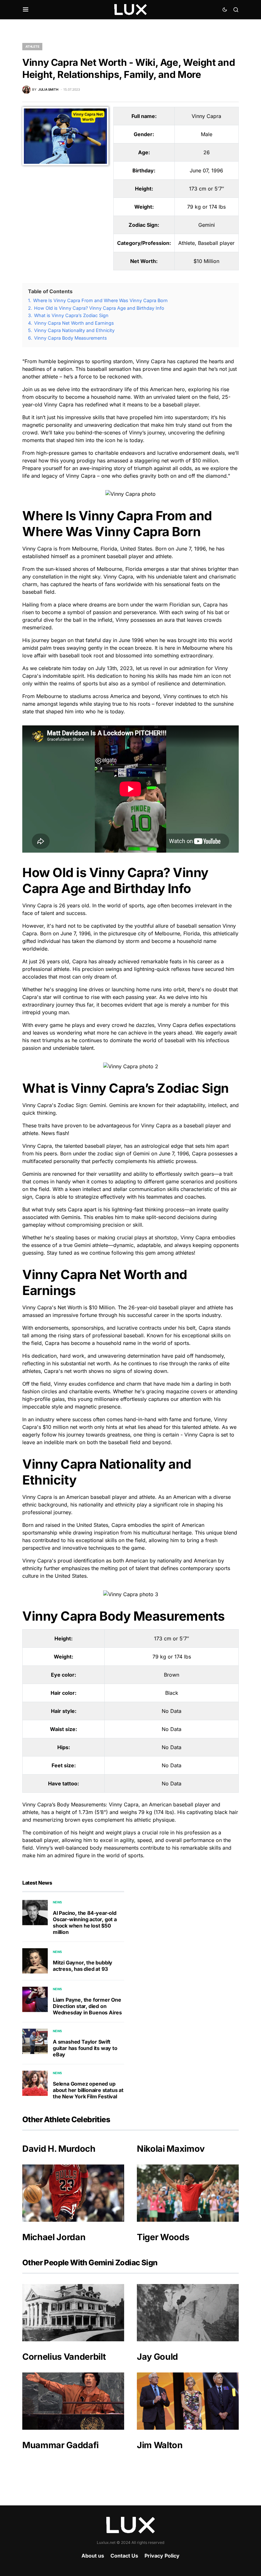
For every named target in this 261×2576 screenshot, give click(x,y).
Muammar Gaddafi (60, 2445)
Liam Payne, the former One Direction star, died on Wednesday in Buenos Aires (87, 2006)
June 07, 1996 (206, 170)
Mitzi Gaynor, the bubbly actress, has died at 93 (83, 1966)
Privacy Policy (162, 2556)
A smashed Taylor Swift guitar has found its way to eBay (85, 2048)
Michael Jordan (54, 2237)
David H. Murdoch (59, 2149)
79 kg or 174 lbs (206, 207)
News (57, 1902)
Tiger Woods (163, 2237)
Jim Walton (160, 2445)
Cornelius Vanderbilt (64, 2357)
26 (207, 152)
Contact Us (124, 2556)
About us (93, 2556)
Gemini (207, 225)
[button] (26, 10)
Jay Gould (157, 2357)
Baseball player (216, 243)
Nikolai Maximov (171, 2149)
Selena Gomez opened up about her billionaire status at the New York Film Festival (88, 2090)
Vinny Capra (206, 116)
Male (207, 134)
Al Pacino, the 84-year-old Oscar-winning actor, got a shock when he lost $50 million (85, 1922)
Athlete (32, 46)
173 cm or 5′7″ (207, 189)
